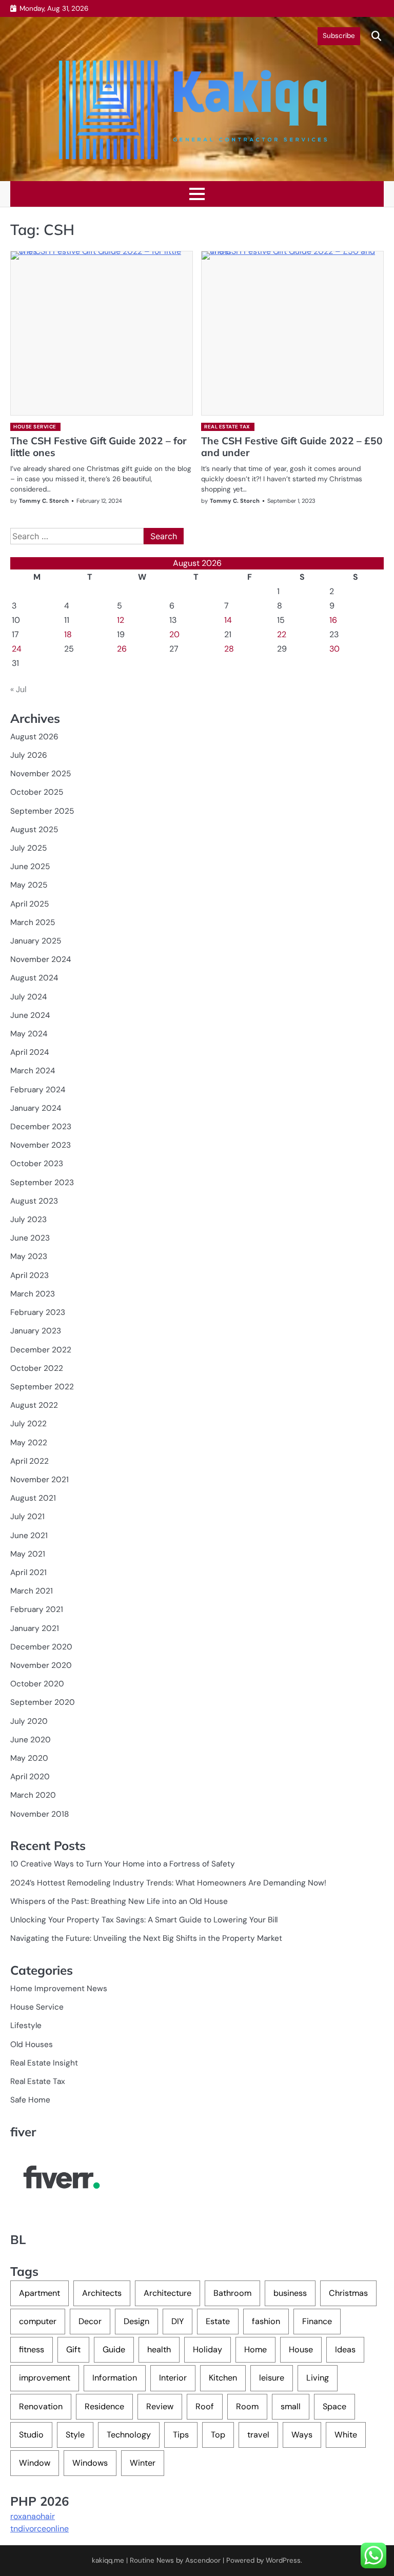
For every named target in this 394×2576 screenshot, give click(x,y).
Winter (143, 2463)
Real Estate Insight (44, 2063)
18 (68, 634)
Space (334, 2406)
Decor (90, 2321)
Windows (90, 2463)
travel (258, 2435)
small (291, 2406)
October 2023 (37, 1164)
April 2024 (29, 1052)
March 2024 (33, 1071)
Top (218, 2435)
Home (255, 2349)
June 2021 (29, 1536)
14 (228, 620)
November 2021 (40, 1480)
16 (333, 620)
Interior (173, 2378)
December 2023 (41, 1127)
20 (174, 634)
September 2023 (42, 1183)
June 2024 (30, 1015)
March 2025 (33, 922)
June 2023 (30, 1238)
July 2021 (27, 1517)
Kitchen (223, 2378)
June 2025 (30, 867)
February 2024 (38, 1090)
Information (115, 2378)
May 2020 (29, 1758)
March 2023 (33, 1294)
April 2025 (29, 904)
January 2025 (36, 941)
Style (75, 2435)
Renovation (41, 2406)
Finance (317, 2321)
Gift (73, 2349)
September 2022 (42, 1387)
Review (160, 2406)
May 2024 (29, 1034)
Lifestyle (26, 2026)
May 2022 (29, 1443)
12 (121, 620)
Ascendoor (203, 2560)
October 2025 (37, 792)
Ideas (345, 2349)
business (290, 2293)
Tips (181, 2435)
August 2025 (34, 830)
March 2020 (33, 1795)
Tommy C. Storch (44, 501)
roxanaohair (33, 2516)
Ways (302, 2435)
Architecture (168, 2293)
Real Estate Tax (227, 427)
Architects (102, 2293)
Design (136, 2321)
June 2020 (31, 1740)
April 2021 (28, 1572)
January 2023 (36, 1331)
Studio (31, 2435)
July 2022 (28, 1424)
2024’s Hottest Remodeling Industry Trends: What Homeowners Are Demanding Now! (168, 1883)
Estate (218, 2321)
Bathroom (232, 2293)
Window (35, 2463)
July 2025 (28, 848)
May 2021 (28, 1554)
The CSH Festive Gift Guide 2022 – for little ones (98, 447)
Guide (114, 2349)
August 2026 (34, 737)
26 (122, 649)
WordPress (283, 2560)
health (159, 2349)
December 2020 (41, 1647)
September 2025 (42, 811)
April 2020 (30, 1777)
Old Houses (32, 2044)
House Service (35, 427)
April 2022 (29, 1461)
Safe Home (30, 2100)
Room (247, 2406)
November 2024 (41, 959)
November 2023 (41, 1145)
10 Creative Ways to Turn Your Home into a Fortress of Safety (123, 1864)
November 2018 (40, 1814)
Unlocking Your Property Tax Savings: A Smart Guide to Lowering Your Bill (144, 1920)
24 (17, 649)
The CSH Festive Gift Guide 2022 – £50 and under (292, 447)
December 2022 (41, 1350)
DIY (178, 2321)
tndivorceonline (40, 2529)
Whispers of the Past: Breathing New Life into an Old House (119, 1901)
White (346, 2435)
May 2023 (29, 1256)
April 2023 (29, 1275)
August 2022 (34, 1405)
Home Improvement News (59, 1989)
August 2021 (33, 1498)
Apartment (40, 2293)
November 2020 (41, 1665)
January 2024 (36, 1108)
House (301, 2349)
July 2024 (28, 997)
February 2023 (38, 1312)
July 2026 (29, 755)
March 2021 (32, 1591)
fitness (32, 2349)
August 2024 (34, 978)
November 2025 (41, 774)
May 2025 (29, 885)
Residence (104, 2406)
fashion (266, 2321)
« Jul (18, 689)
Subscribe (339, 36)
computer (38, 2321)
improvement (45, 2378)
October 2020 (37, 1684)
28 (229, 649)
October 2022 (37, 1368)
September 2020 (43, 1702)
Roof (205, 2406)
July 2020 (29, 1721)
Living (318, 2378)
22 (282, 634)
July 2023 (28, 1220)
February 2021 (37, 1609)
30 (334, 649)
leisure (272, 2378)
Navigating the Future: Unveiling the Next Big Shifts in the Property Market (146, 1938)
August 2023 (34, 1201)
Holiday (208, 2349)
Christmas (348, 2293)
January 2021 (35, 1628)
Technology (129, 2435)
